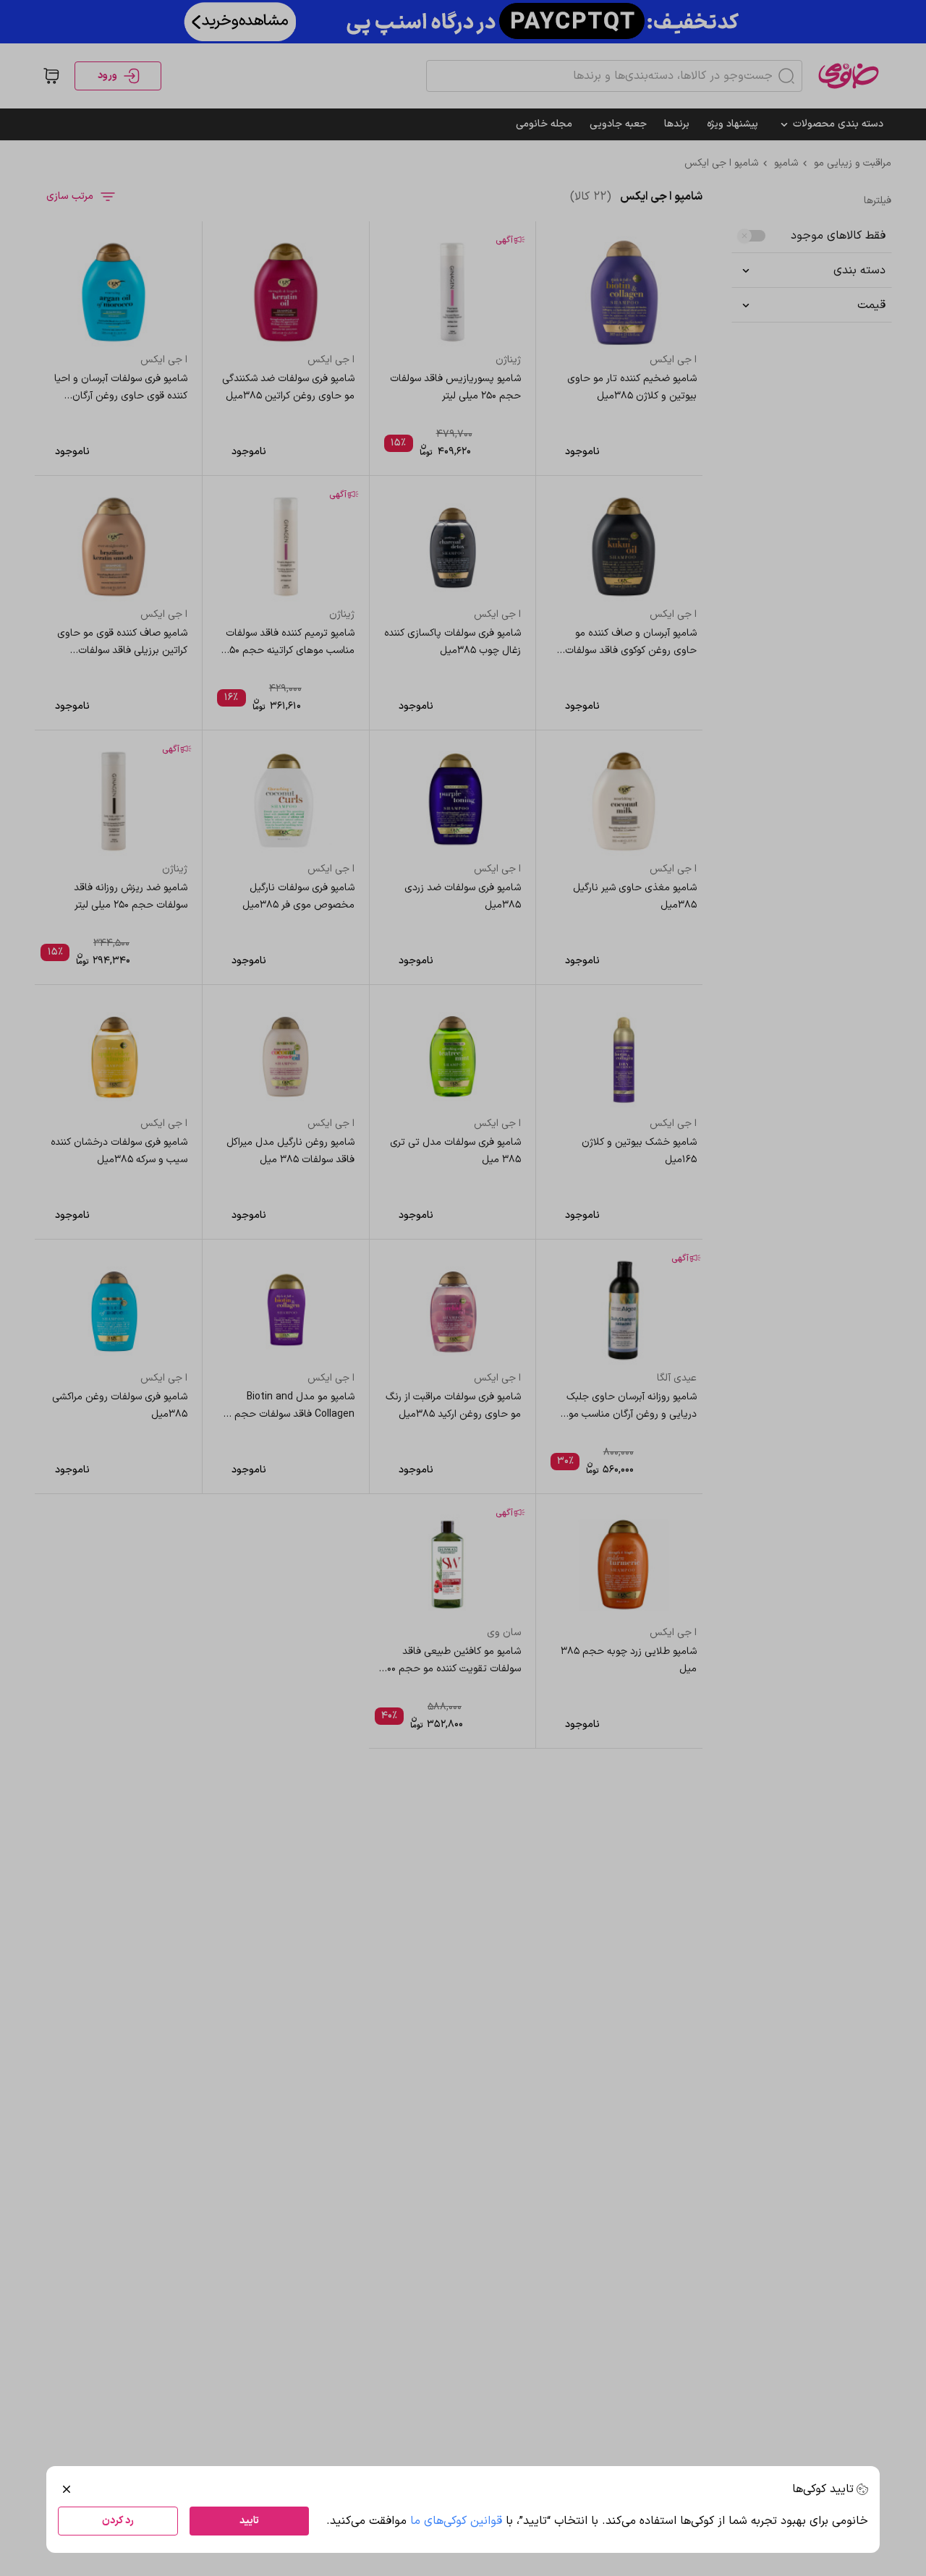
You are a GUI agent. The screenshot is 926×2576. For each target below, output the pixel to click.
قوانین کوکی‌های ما (456, 2521)
